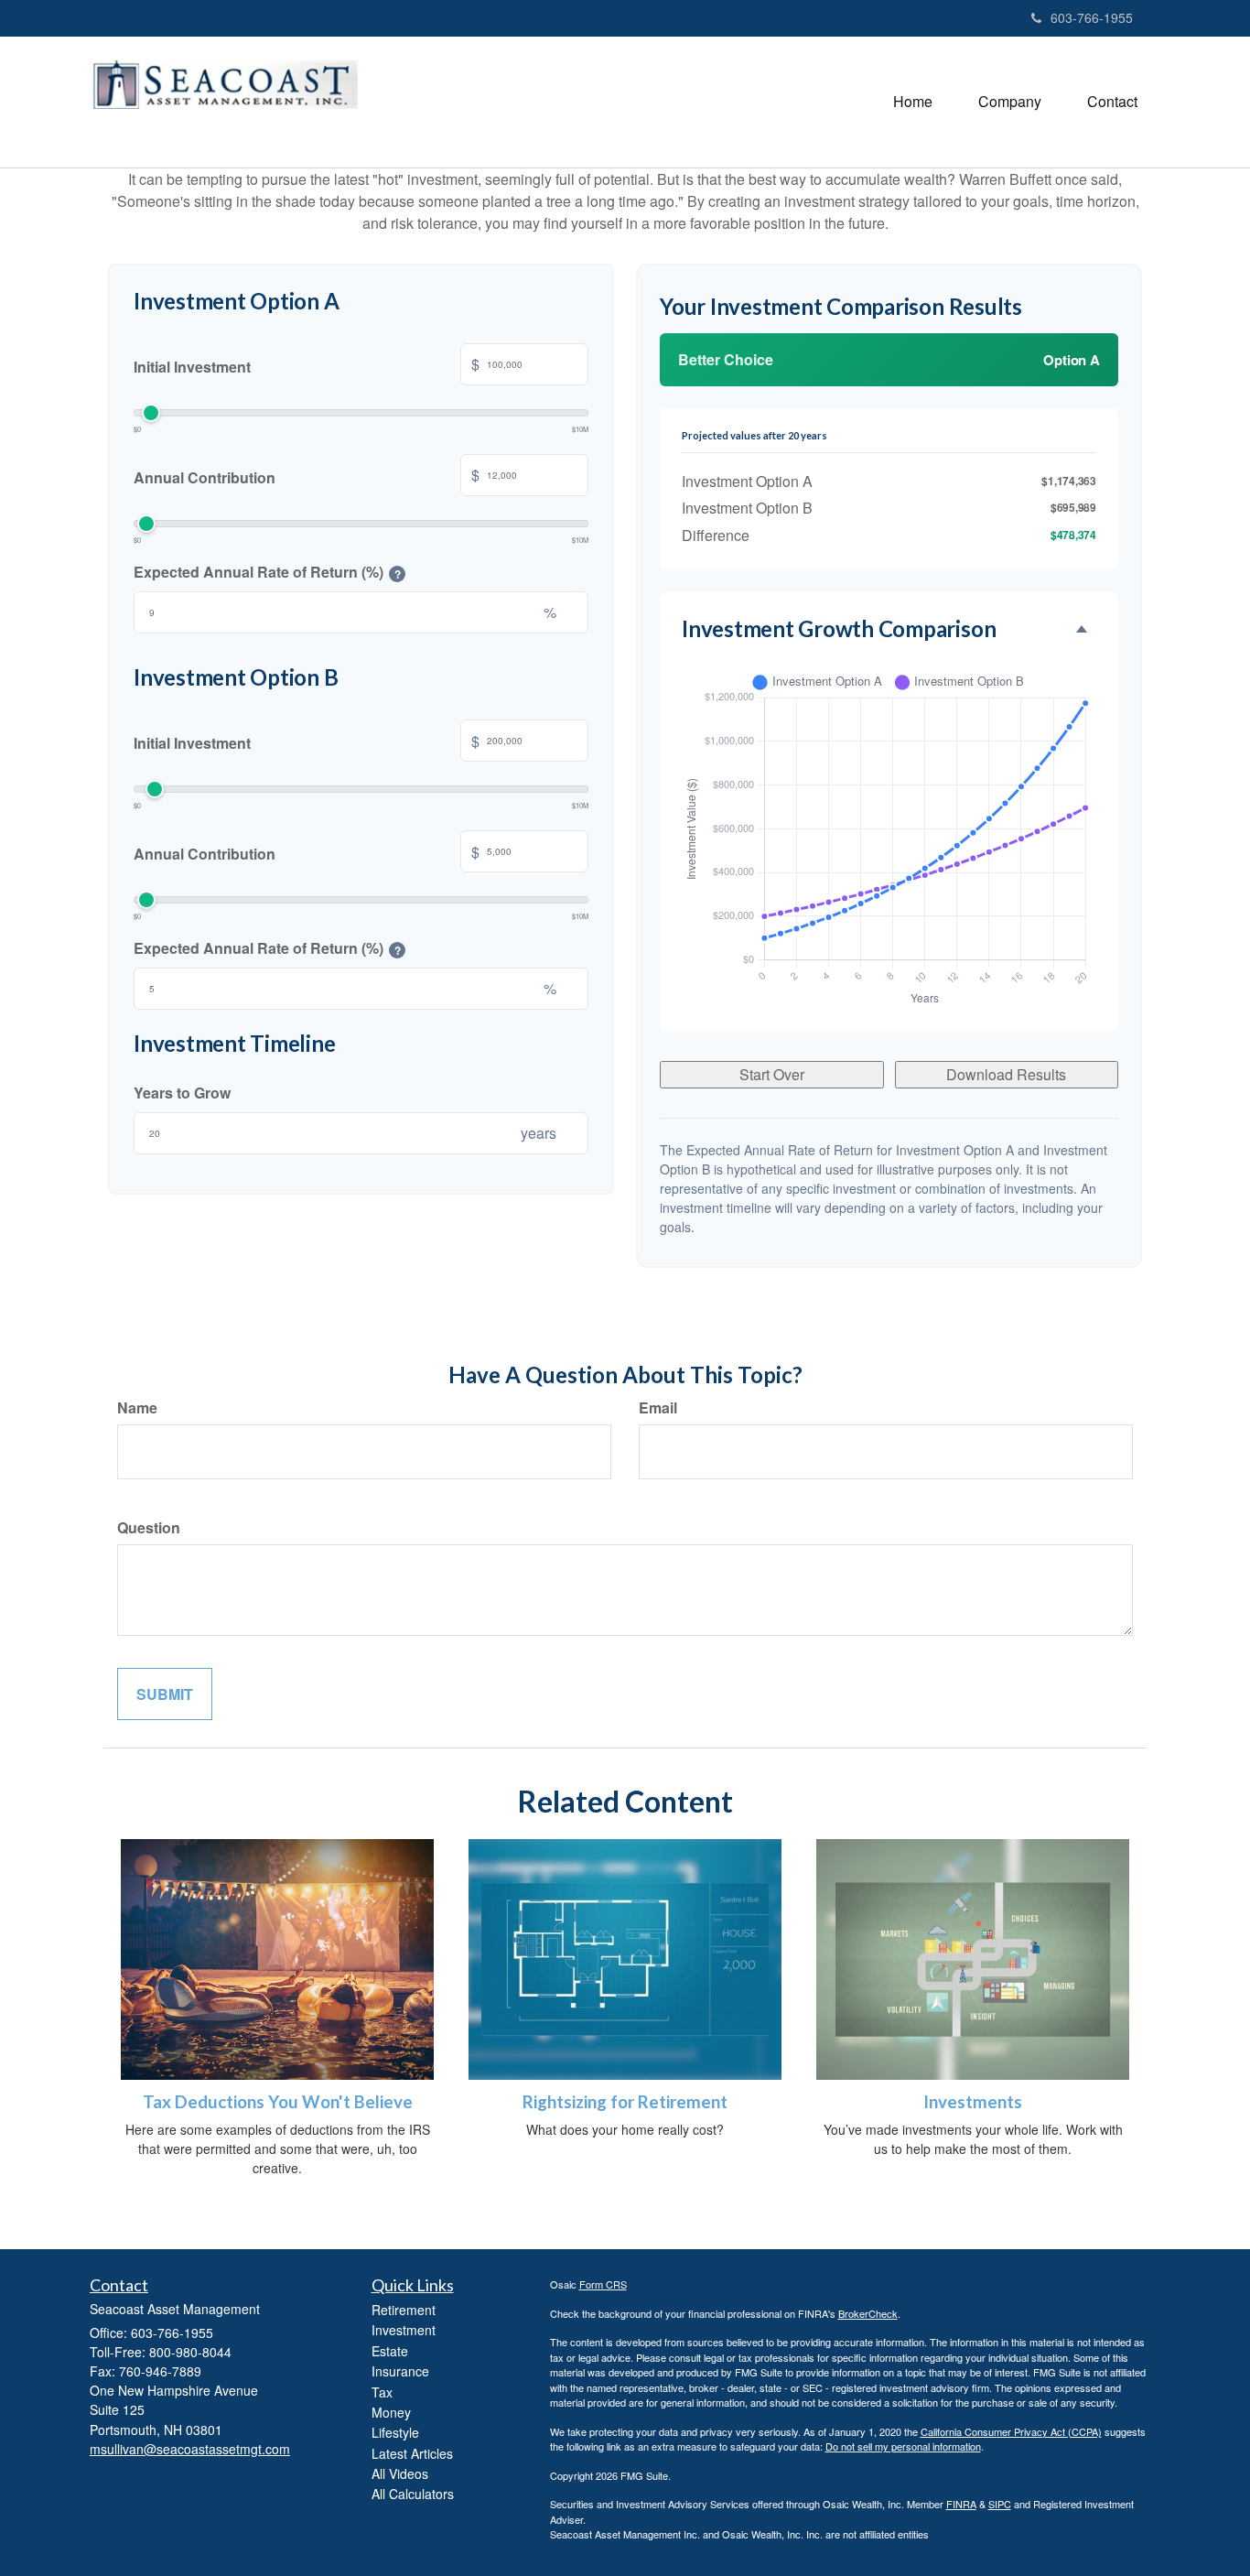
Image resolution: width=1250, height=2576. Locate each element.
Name (137, 1407)
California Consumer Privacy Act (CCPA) (1011, 2431)
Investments (973, 2102)
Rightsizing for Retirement (625, 2102)
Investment (404, 2330)
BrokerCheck (868, 2313)
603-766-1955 (1092, 17)
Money (391, 2412)
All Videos (400, 2473)
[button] (1010, 102)
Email (658, 1407)
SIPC (1000, 2504)
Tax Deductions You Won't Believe (278, 2102)
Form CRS (603, 2284)
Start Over (772, 1074)
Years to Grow (182, 1093)
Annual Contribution (307, 476)
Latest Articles (412, 2453)
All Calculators (413, 2494)
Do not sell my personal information (903, 2446)
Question (149, 1527)
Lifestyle (395, 2432)
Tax (382, 2392)
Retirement (404, 2310)
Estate (390, 2351)
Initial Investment (307, 365)
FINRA (961, 2504)
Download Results (1006, 1074)
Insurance (400, 2371)
